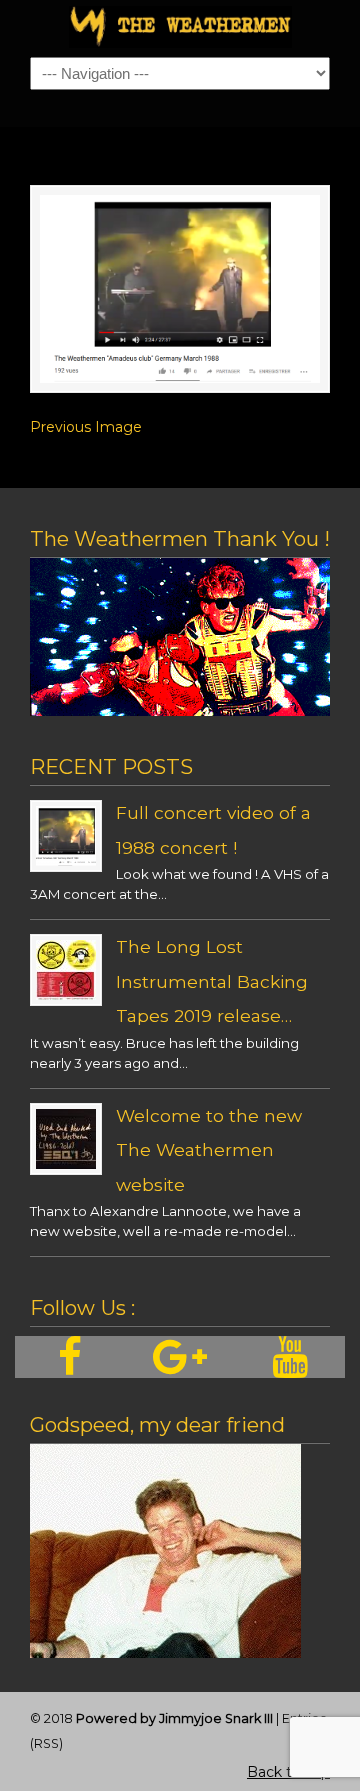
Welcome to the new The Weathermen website (209, 1150)
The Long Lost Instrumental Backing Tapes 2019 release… (212, 981)
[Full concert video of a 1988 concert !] (66, 861)
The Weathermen (180, 27)
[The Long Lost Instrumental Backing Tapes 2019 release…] (66, 995)
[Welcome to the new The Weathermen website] (66, 1164)
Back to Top (288, 1772)
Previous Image (86, 427)
